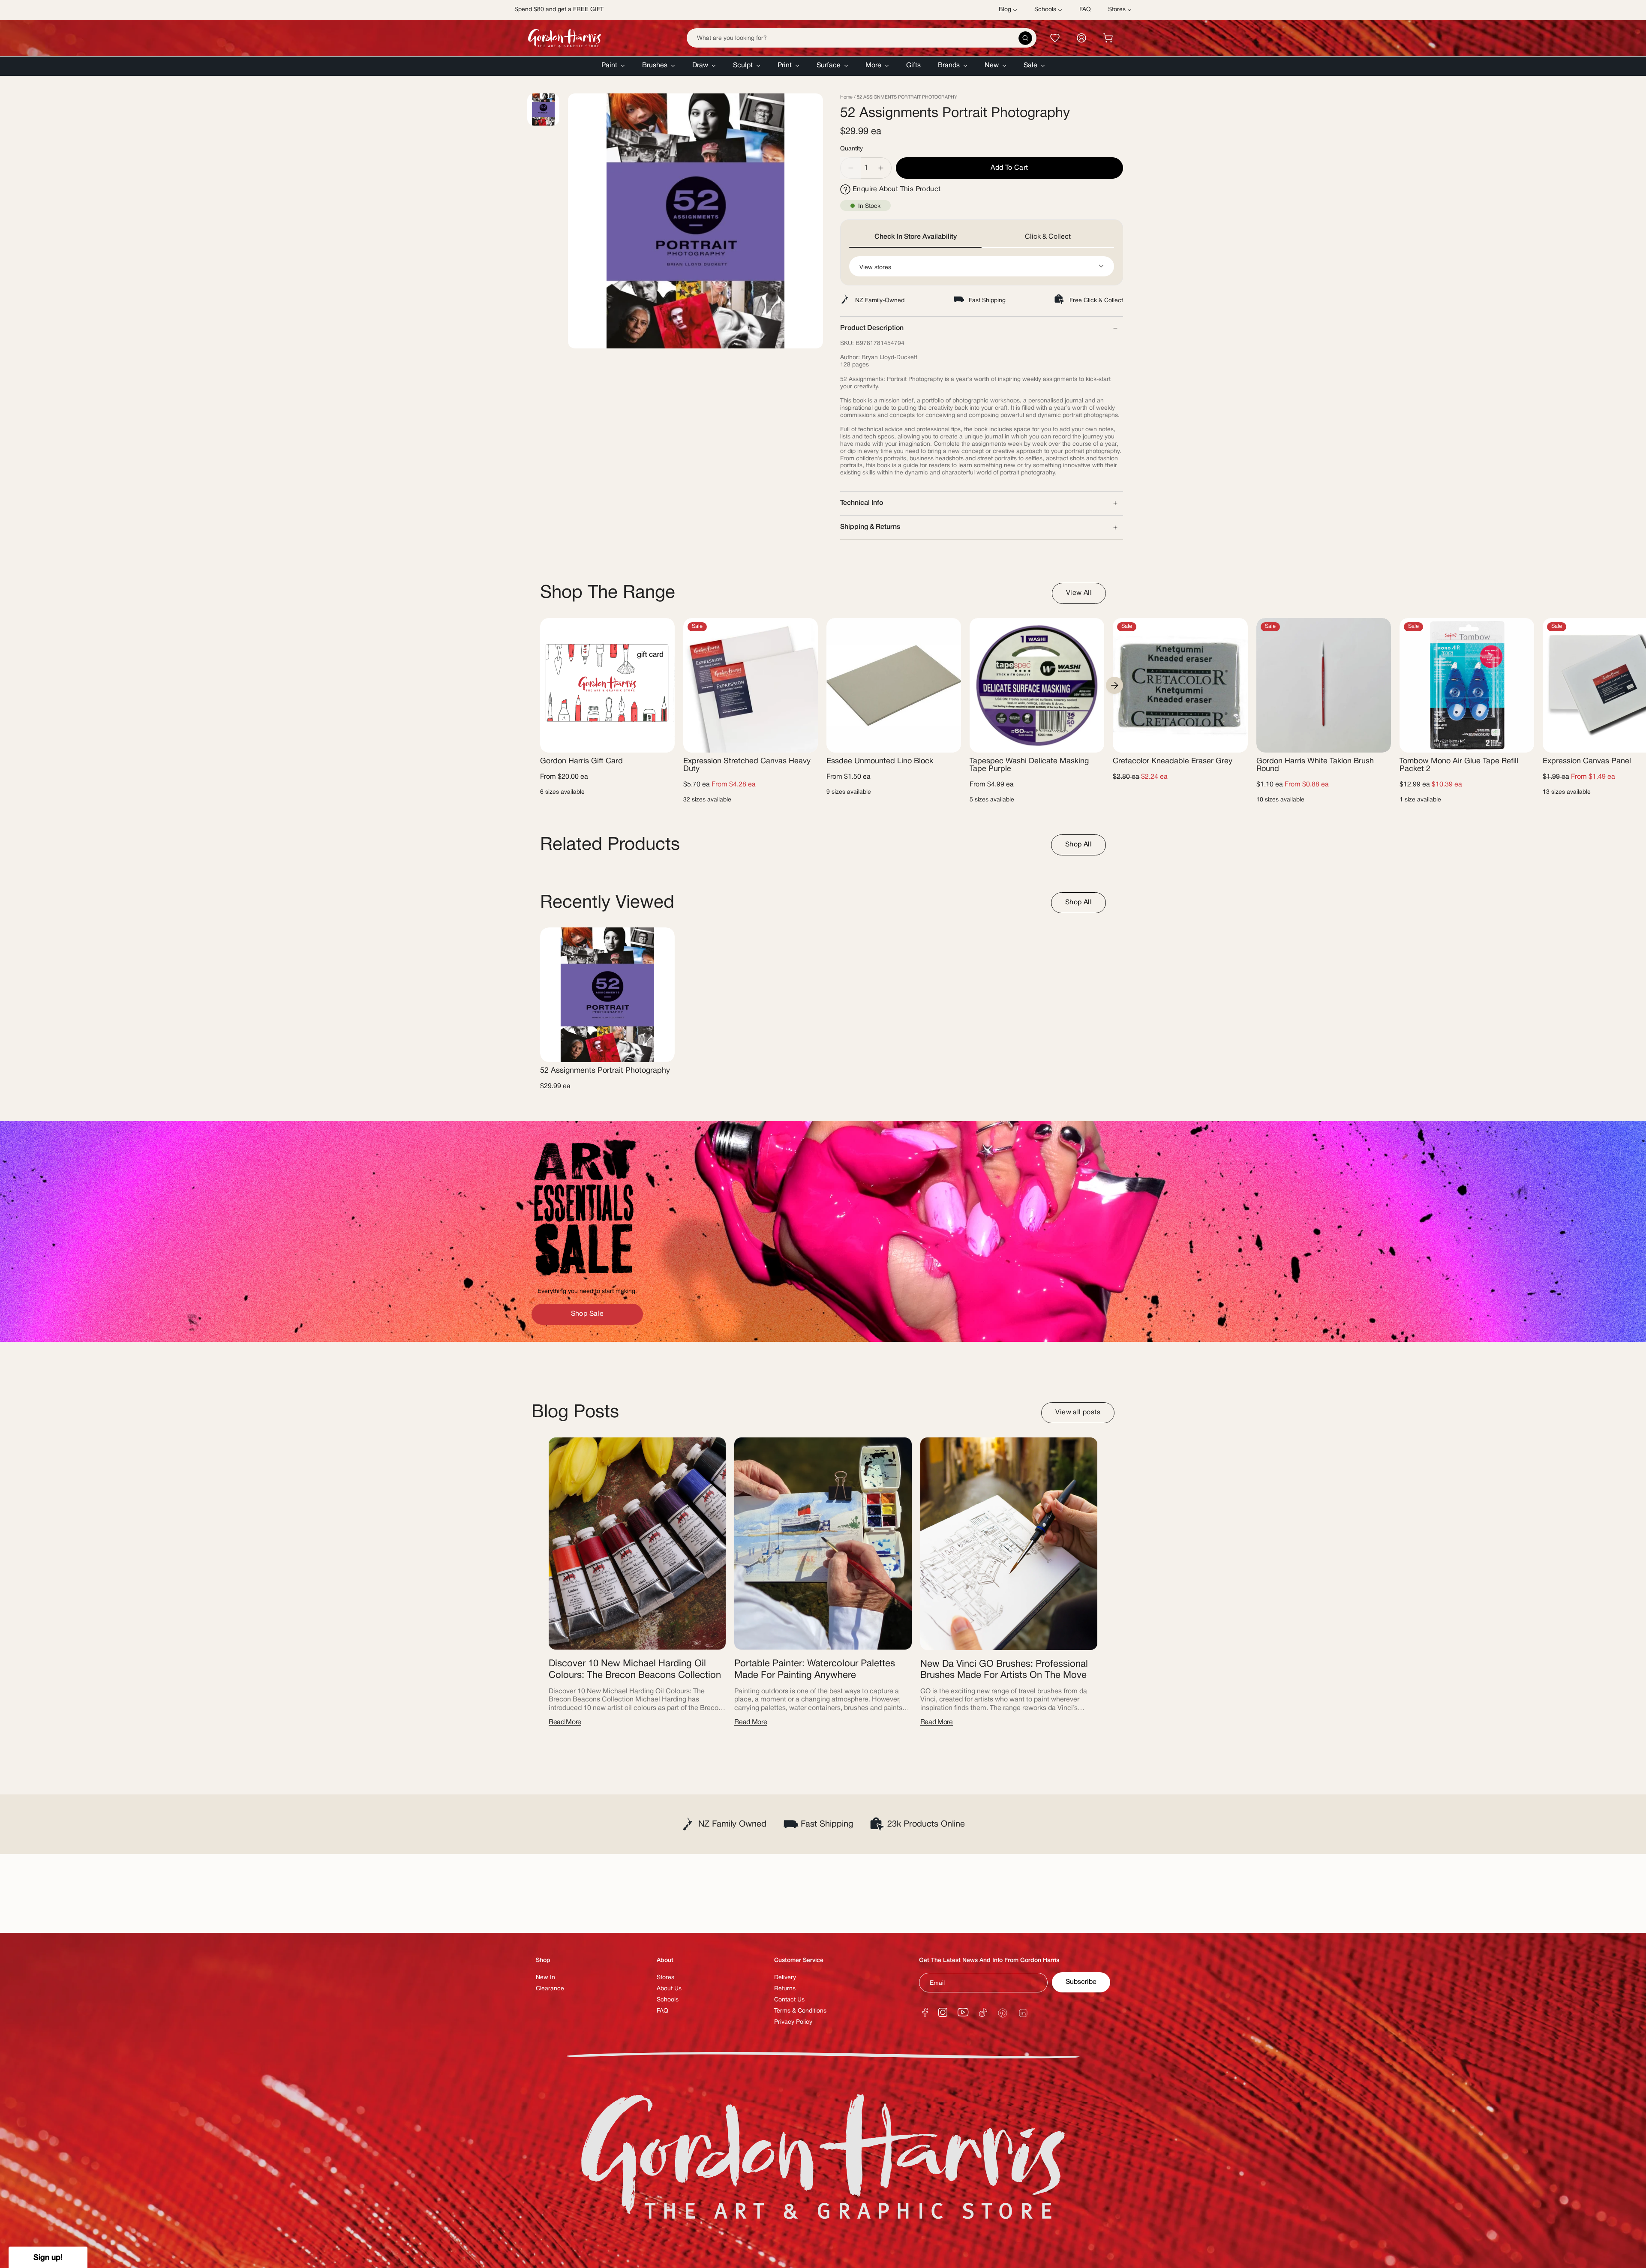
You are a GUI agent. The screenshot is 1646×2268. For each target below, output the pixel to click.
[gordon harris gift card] (607, 685)
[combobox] (862, 38)
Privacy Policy (793, 2022)
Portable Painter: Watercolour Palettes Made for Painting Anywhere (815, 1669)
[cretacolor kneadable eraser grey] (1180, 685)
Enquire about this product (897, 189)
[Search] (1025, 38)
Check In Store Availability (916, 237)
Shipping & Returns (870, 527)
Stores (665, 1978)
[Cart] (1108, 38)
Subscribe (1081, 1982)
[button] (613, 66)
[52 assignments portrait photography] (607, 995)
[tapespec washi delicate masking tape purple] (1037, 685)
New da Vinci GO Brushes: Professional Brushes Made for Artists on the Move (1004, 1670)
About (665, 1960)
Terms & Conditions (800, 2011)
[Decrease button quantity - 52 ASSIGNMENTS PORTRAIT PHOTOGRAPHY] (850, 168)
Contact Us (789, 2000)
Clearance (550, 1989)
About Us (669, 1989)
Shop (543, 1960)
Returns (785, 1989)
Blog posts (575, 1413)
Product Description (872, 328)
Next (1114, 685)
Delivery (785, 1978)
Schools (668, 2000)
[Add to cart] (1234, 741)
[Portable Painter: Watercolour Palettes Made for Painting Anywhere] (823, 1544)
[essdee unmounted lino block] (894, 685)
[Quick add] (661, 741)
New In (545, 1978)
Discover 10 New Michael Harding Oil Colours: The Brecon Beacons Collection (635, 1669)
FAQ (662, 2011)
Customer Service (799, 1960)
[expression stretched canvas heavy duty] (751, 685)
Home (846, 97)
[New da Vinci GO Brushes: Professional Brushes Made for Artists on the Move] (1009, 1544)
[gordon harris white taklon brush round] (1324, 685)
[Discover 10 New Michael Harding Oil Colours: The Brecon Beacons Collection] (637, 1544)
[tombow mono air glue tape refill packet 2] (1467, 685)
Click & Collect (1048, 237)
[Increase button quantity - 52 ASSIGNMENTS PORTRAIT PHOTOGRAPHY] (881, 168)
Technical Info (862, 503)
